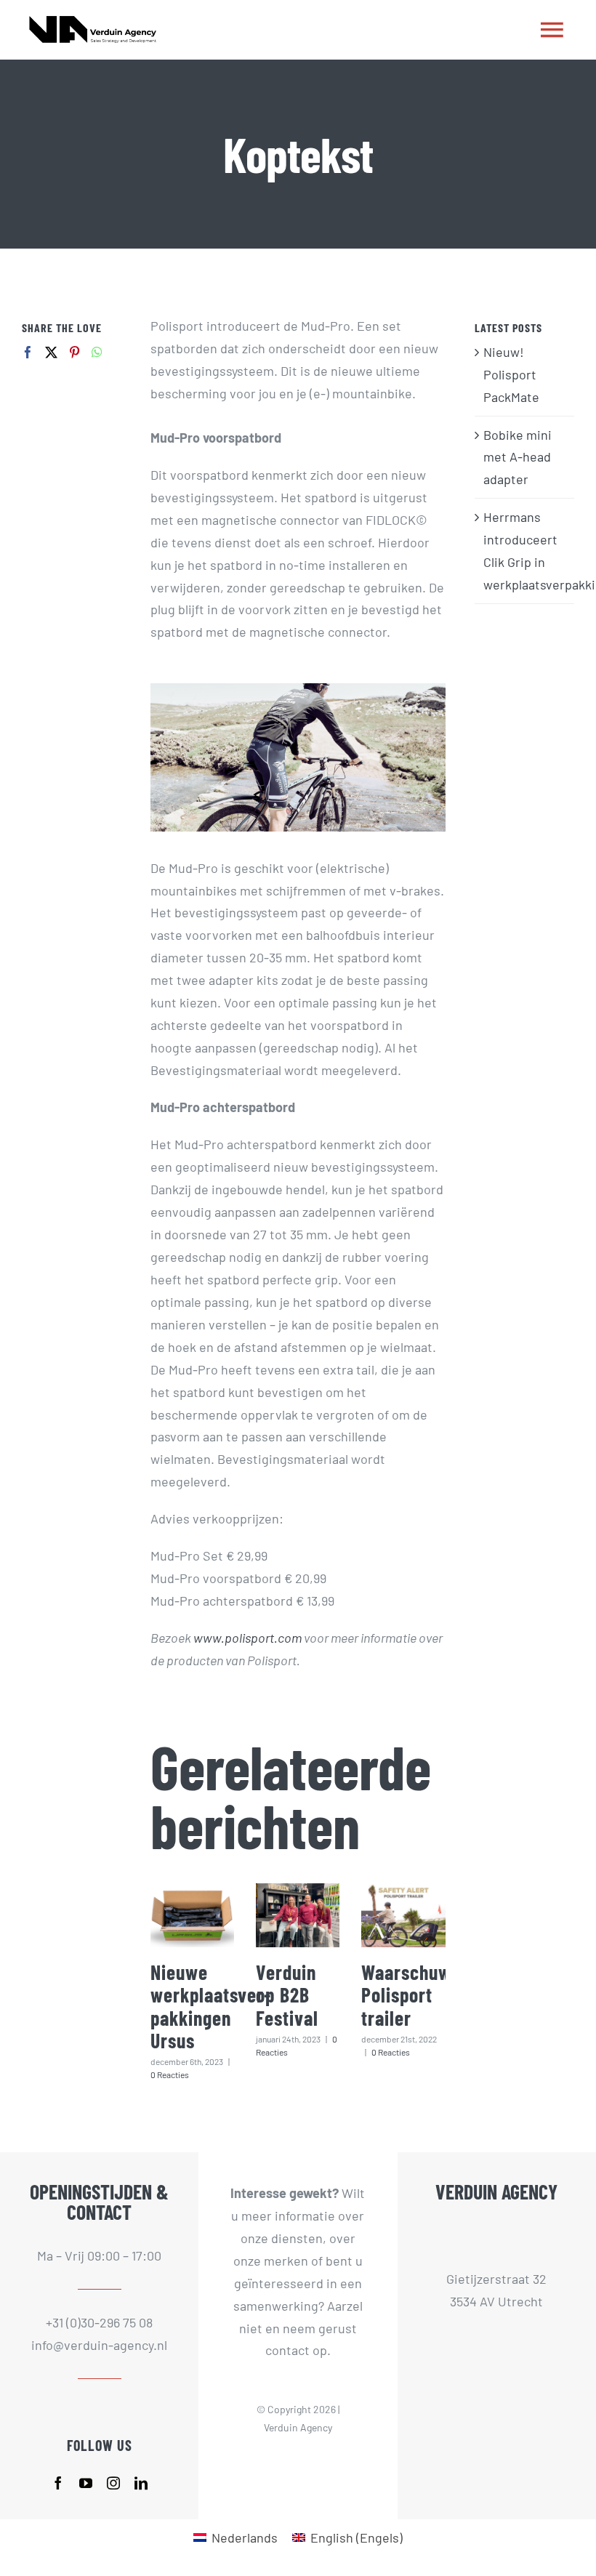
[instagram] (113, 2483)
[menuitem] (235, 2537)
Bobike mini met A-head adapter (518, 457)
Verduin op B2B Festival (287, 1995)
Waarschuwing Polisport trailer (418, 1995)
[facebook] (58, 2483)
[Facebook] (28, 352)
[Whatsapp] (97, 352)
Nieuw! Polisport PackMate (511, 374)
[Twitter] (51, 352)
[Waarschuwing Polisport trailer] (403, 1915)
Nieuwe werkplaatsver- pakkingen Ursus (211, 2006)
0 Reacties (170, 2074)
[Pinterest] (74, 352)
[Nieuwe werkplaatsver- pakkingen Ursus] (192, 1915)
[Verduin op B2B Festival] (298, 1915)
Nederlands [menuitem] (245, 2537)
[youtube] (86, 2483)
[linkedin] (141, 2483)
